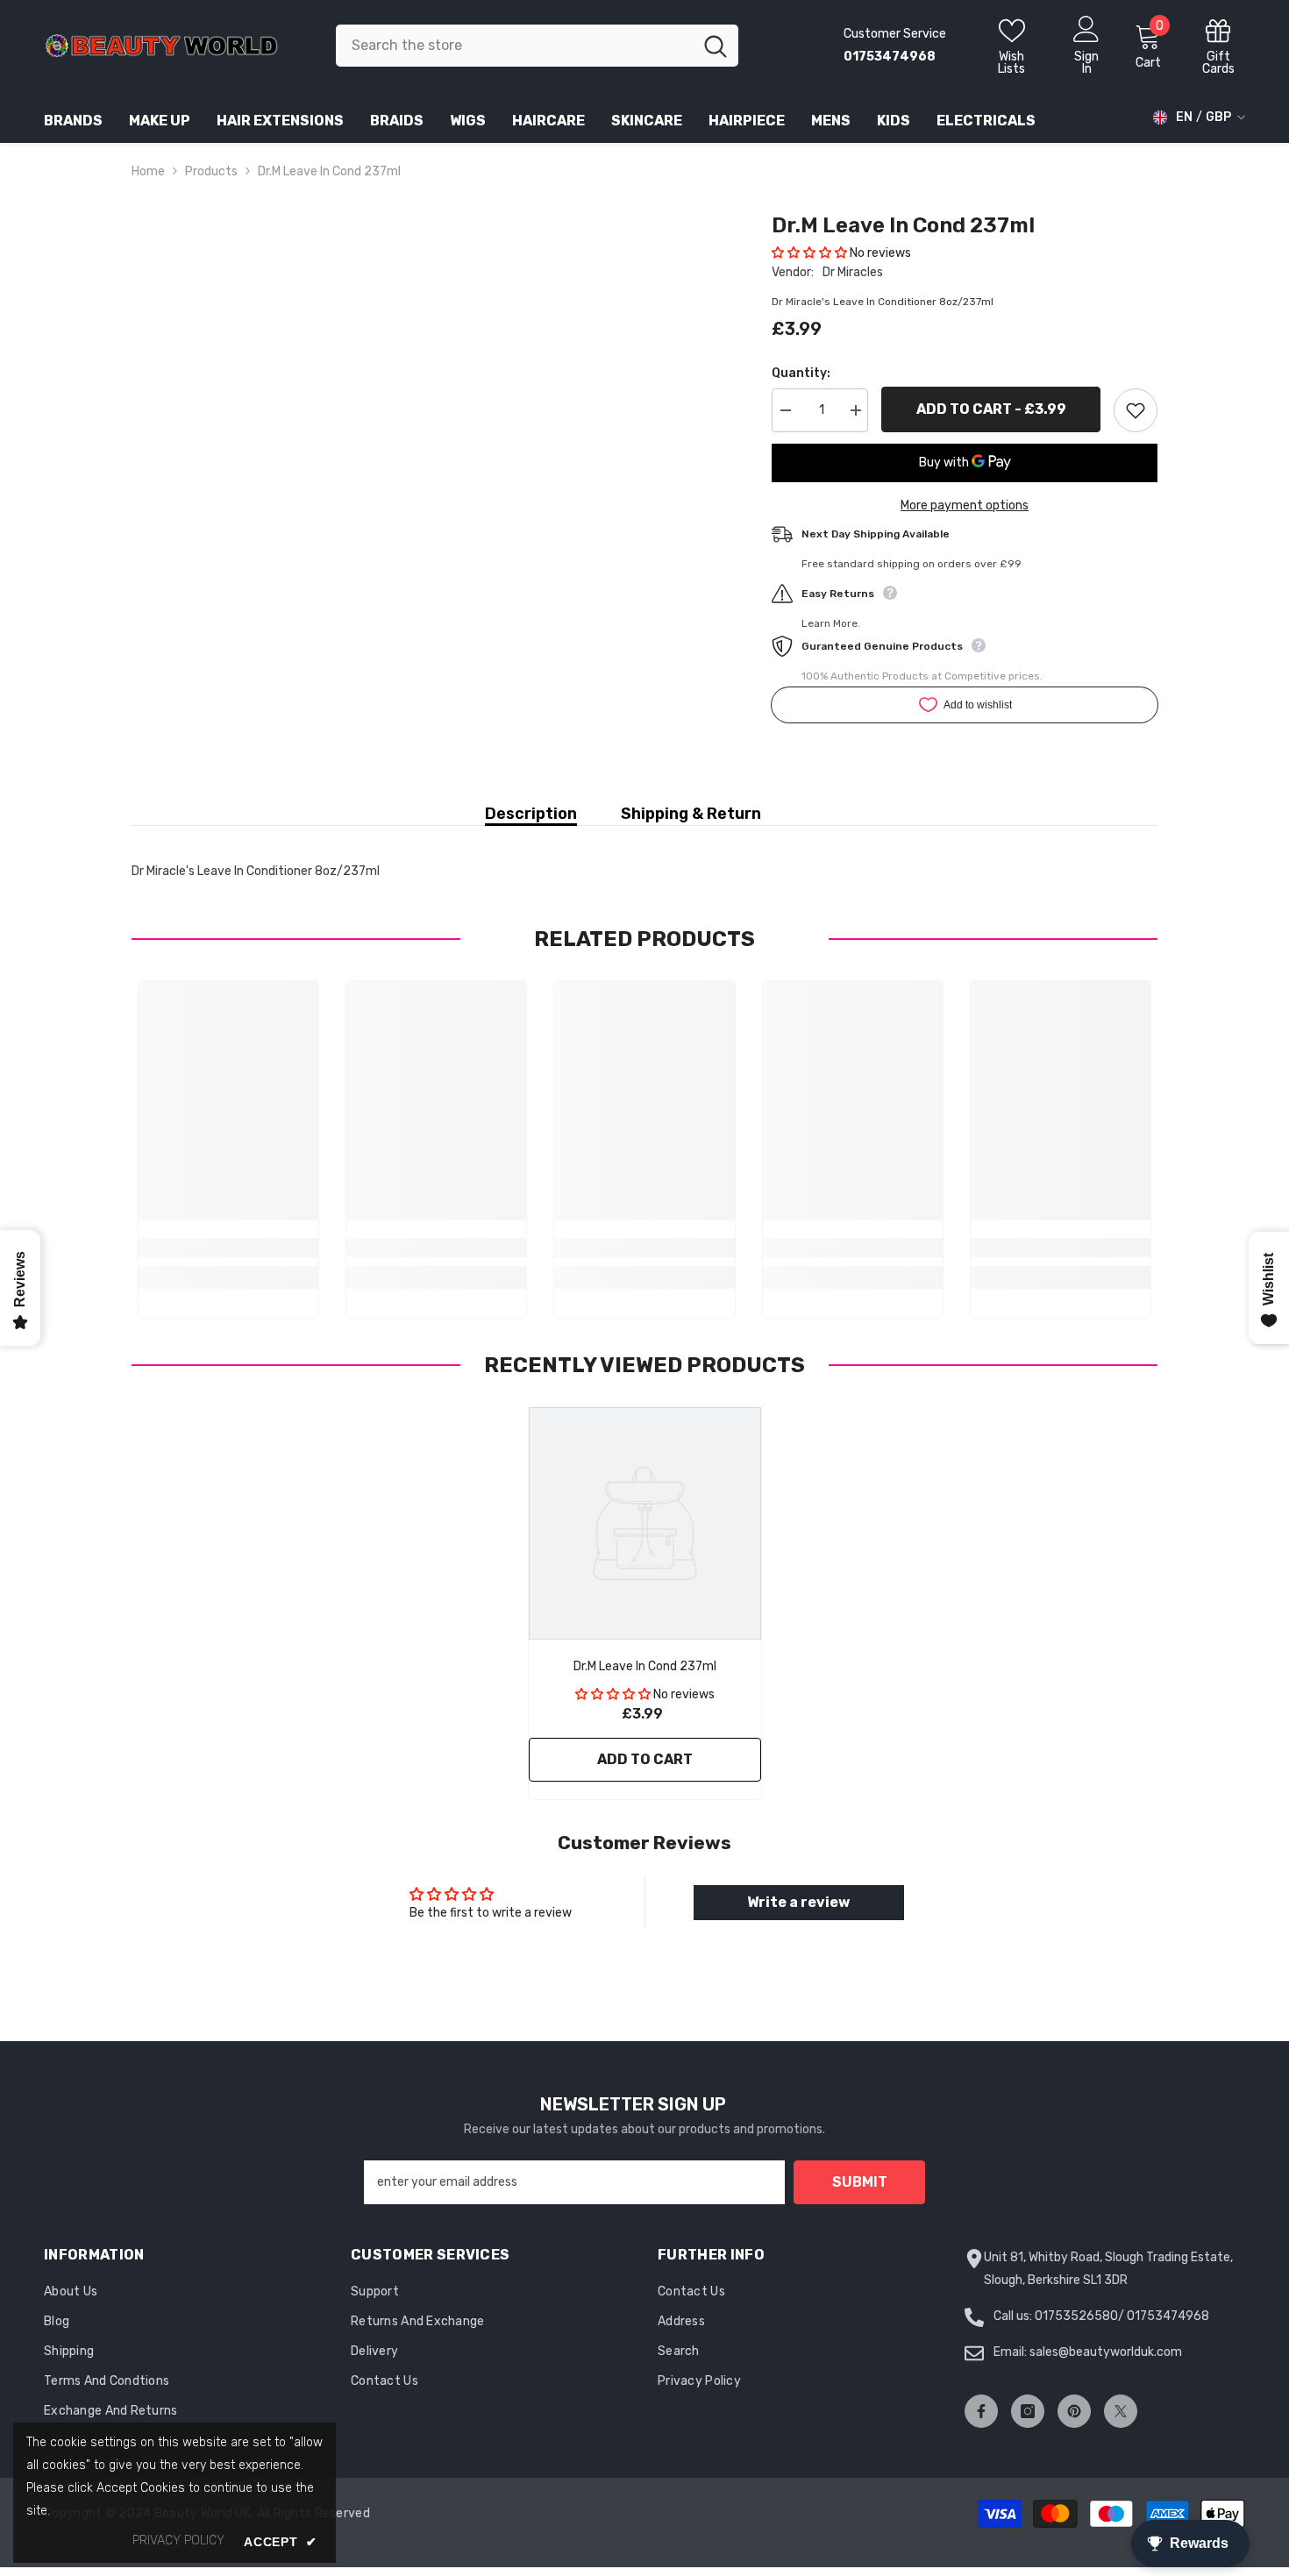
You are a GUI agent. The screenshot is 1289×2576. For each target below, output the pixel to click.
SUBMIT (860, 2182)
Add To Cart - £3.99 (991, 409)
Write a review (798, 1902)
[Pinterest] (1074, 2411)
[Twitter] (1121, 2411)
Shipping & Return (691, 814)
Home (148, 171)
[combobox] (514, 46)
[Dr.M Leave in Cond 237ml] (645, 1523)
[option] (645, 1608)
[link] (228, 1248)
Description (531, 814)
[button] (809, 253)
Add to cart (645, 1759)
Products (211, 171)
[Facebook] (981, 2411)
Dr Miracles (853, 272)
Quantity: (801, 373)
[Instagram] (1028, 2411)
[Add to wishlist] (1136, 410)
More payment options (965, 505)
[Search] (537, 46)
